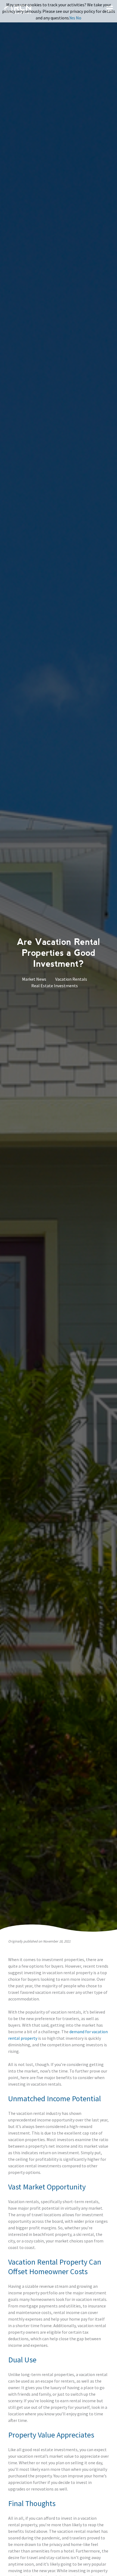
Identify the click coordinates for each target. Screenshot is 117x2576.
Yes (72, 18)
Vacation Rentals (71, 979)
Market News (34, 979)
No (79, 18)
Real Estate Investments (55, 986)
